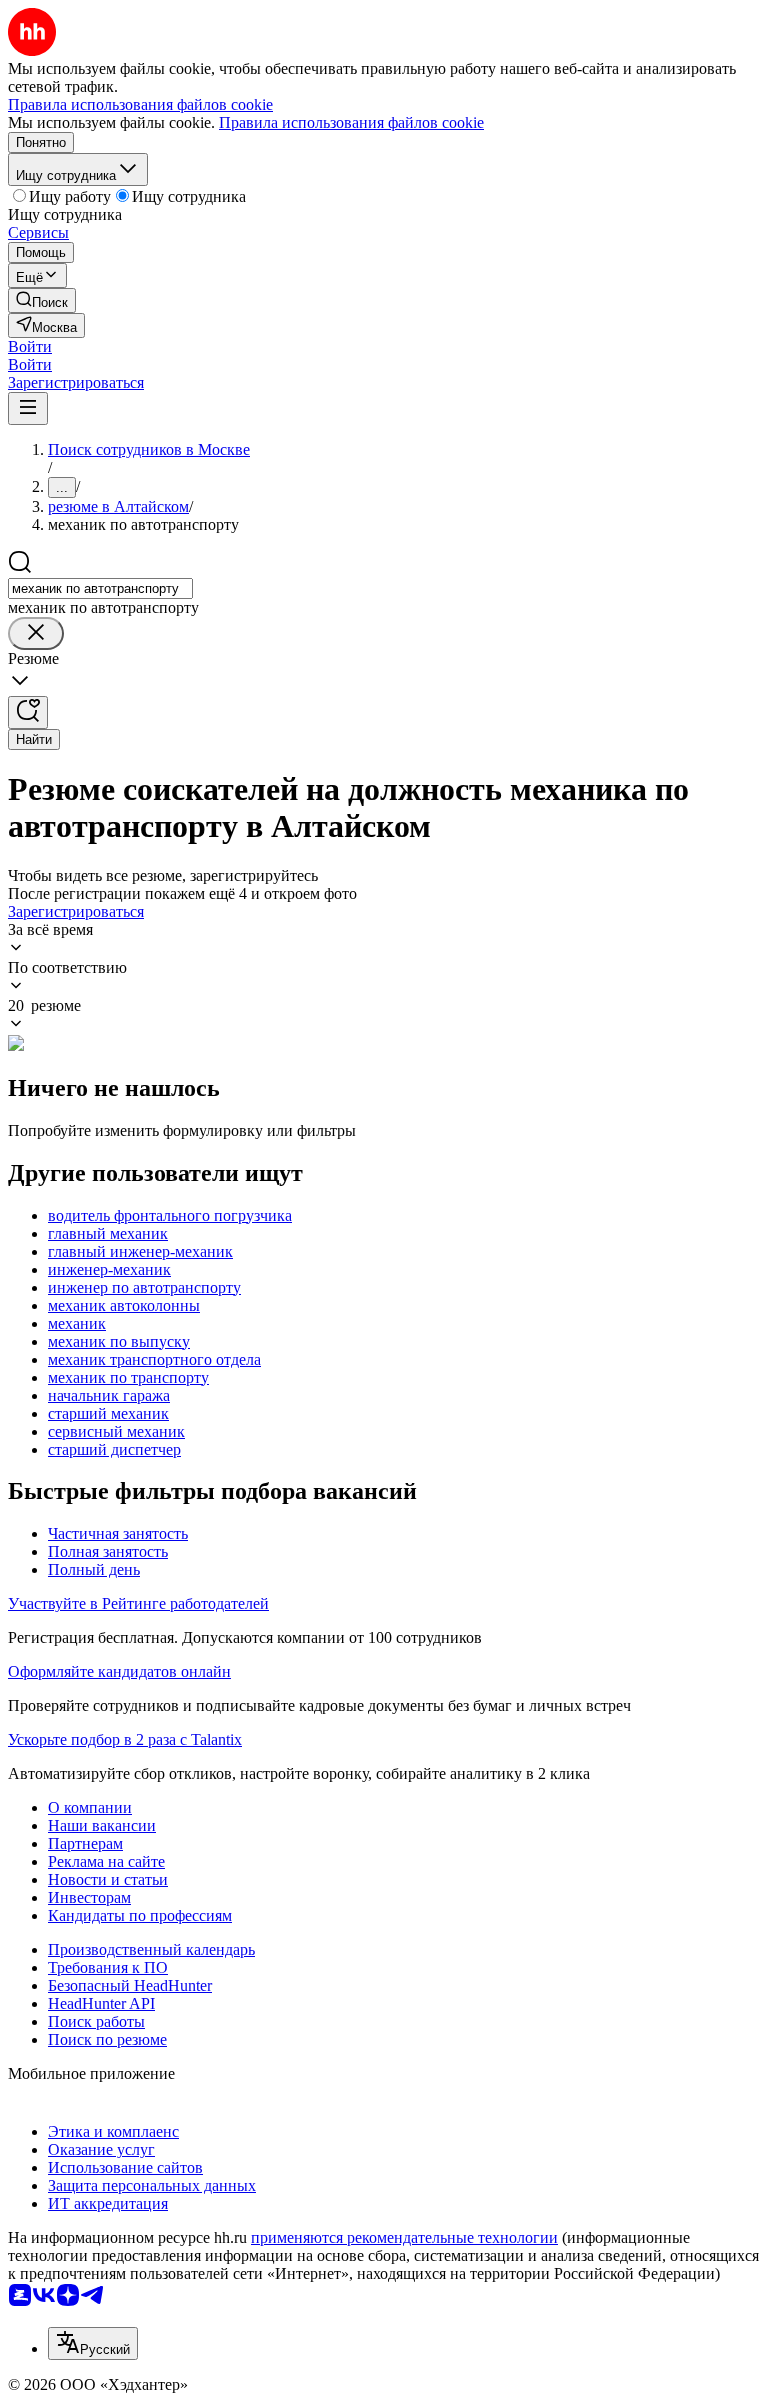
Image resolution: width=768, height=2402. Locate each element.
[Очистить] (36, 633)
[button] (30, 346)
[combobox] (100, 588)
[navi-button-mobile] (28, 408)
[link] (42, 300)
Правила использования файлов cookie (351, 122)
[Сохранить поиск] (28, 712)
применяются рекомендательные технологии (404, 2237)
